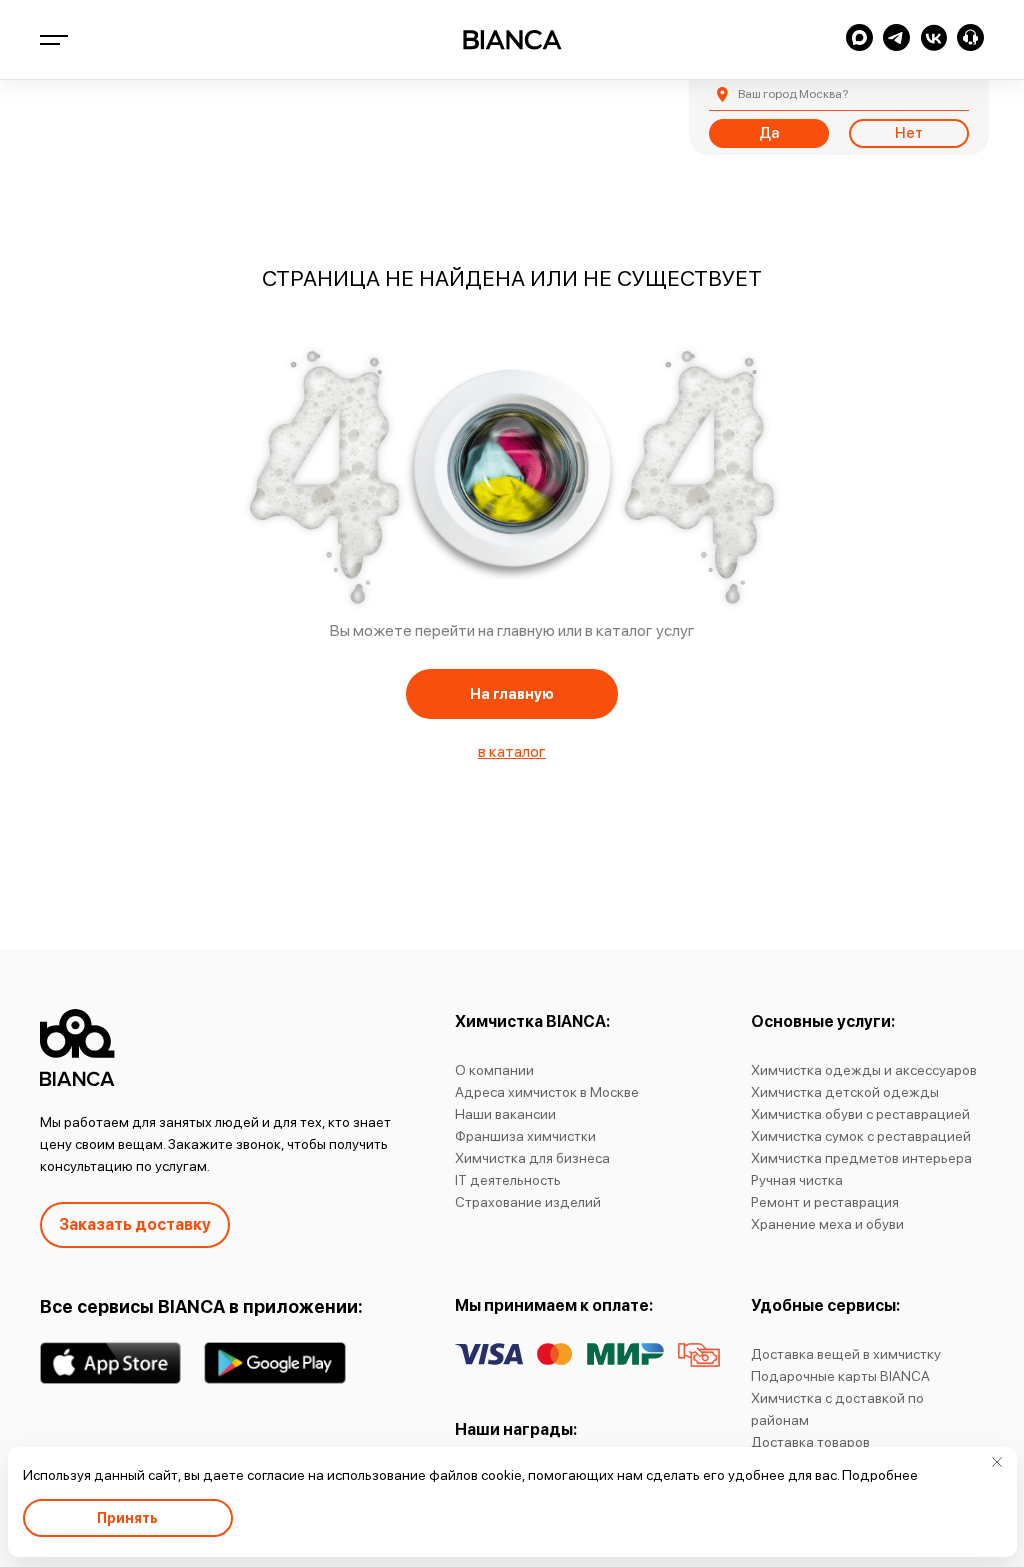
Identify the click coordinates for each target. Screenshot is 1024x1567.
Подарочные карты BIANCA (840, 1376)
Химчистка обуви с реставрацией (860, 1114)
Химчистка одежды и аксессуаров (864, 1070)
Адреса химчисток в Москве (547, 1092)
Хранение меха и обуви (827, 1224)
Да (769, 133)
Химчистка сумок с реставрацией (861, 1136)
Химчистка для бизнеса (532, 1158)
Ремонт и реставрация (825, 1202)
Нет (909, 133)
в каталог (512, 751)
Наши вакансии (505, 1114)
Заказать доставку (135, 1224)
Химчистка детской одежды (845, 1092)
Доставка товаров (810, 1442)
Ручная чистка (797, 1180)
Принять (127, 1518)
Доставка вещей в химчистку (846, 1354)
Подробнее (880, 1475)
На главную (512, 694)
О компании (494, 1070)
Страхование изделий (528, 1202)
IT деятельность (508, 1180)
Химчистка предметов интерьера (861, 1158)
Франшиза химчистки (525, 1136)
